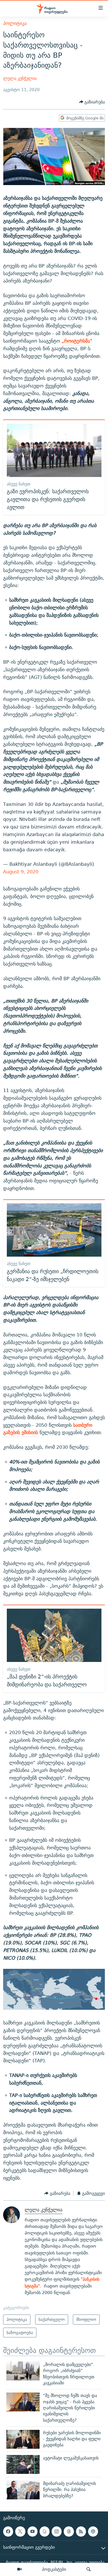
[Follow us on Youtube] (33, 2531)
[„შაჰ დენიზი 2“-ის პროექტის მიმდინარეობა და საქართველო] (54, 1635)
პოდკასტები (54, 2569)
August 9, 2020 (21, 872)
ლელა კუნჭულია (20, 78)
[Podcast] (93, 2531)
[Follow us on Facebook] (8, 2531)
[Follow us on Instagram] (57, 2531)
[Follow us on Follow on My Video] (45, 2531)
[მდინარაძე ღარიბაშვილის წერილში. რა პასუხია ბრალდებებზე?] (23, 2490)
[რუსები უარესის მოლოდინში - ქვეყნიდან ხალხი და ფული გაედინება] (23, 2439)
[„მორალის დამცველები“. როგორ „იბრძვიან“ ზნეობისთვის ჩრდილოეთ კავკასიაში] (23, 2371)
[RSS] (81, 2531)
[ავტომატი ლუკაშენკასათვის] (23, 2464)
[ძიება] (89, 2569)
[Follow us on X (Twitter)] (20, 2531)
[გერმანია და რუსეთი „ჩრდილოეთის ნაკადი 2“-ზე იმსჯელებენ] (54, 1230)
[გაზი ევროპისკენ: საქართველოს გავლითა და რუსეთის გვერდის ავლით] (54, 450)
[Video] (19, 2569)
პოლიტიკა (15, 23)
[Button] (92, 102)
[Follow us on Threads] (69, 2531)
